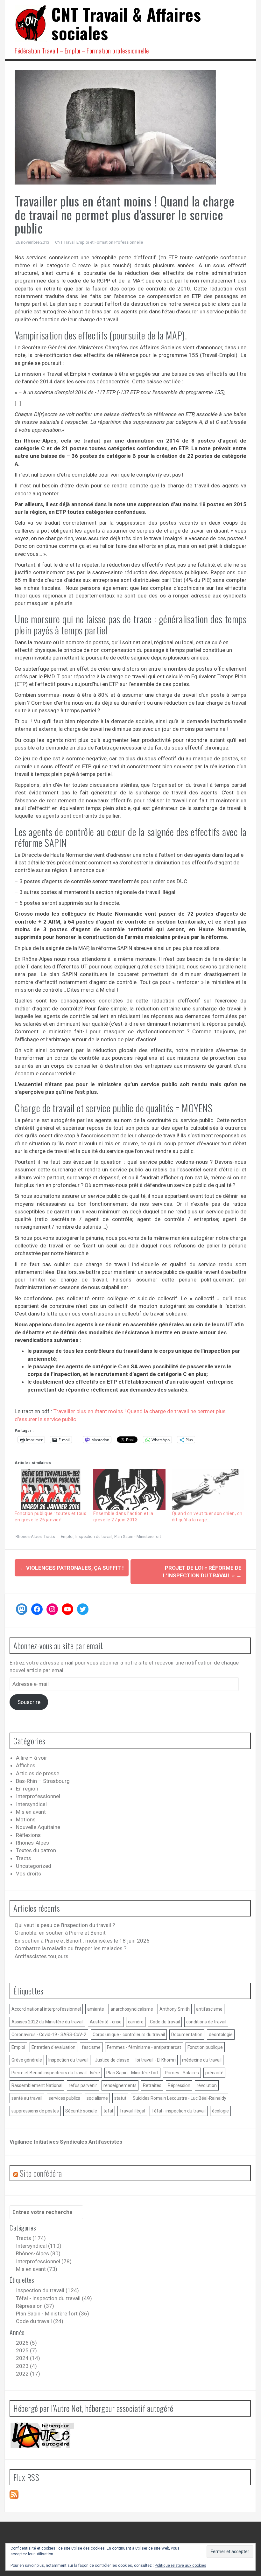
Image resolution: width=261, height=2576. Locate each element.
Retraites (152, 2085)
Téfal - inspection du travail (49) (54, 2298)
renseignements (120, 2085)
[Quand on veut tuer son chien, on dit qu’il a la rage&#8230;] (208, 1490)
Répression (179, 2085)
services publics (64, 2098)
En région (27, 1789)
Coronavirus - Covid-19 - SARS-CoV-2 (49, 2035)
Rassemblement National (37, 2085)
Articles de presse (38, 1773)
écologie (220, 2111)
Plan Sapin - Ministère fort (138, 1536)
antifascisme (209, 2009)
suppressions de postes (35, 2111)
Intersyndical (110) (39, 2246)
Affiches (26, 1765)
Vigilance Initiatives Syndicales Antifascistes (66, 2142)
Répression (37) (35, 2306)
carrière (136, 2022)
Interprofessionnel (38, 1796)
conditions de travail (206, 2022)
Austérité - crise (106, 2022)
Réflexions (28, 1835)
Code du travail (165, 2022)
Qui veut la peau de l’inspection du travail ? (65, 1925)
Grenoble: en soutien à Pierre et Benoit (60, 1933)
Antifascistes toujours (42, 1956)
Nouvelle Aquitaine (38, 1827)
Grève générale (27, 2060)
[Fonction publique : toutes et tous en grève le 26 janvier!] (51, 1490)
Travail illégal (132, 2111)
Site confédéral (42, 2173)
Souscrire (29, 1702)
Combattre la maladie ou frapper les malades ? (71, 1948)
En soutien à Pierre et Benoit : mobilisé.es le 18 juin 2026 (82, 1941)
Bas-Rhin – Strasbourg (43, 1781)
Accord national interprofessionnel (46, 2009)
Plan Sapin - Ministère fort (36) (53, 2314)
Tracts (49, 1536)
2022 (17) (28, 2374)
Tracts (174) (31, 2238)
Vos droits (28, 1874)
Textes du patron (36, 1850)
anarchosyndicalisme (132, 2009)
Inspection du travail (94, 1536)
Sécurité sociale (81, 2111)
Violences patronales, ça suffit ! (72, 1568)
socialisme (97, 2098)
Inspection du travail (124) (47, 2290)
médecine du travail (202, 2060)
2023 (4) (26, 2366)
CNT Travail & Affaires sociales (126, 23)
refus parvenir (83, 2085)
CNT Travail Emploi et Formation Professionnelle (99, 242)
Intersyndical (31, 1804)
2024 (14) (28, 2358)
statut (120, 2098)
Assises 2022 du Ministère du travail (47, 2022)
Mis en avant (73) (37, 2269)
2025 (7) (26, 2350)
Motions (26, 1819)
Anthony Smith (175, 2009)
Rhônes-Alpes (29, 1536)
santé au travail (27, 2098)
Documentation (187, 2035)
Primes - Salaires (182, 2073)
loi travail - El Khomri (156, 2060)
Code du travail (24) (40, 2321)
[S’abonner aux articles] (14, 2494)
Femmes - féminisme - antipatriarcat (144, 2047)
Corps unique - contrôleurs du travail (129, 2035)
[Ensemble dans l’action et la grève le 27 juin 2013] (129, 1490)
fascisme (91, 2047)
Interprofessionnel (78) (44, 2261)
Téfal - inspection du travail (179, 2111)
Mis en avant (31, 1812)
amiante (96, 2009)
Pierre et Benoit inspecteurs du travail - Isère (56, 2073)
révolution (207, 2085)
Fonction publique (205, 2047)
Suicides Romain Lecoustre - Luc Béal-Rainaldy (180, 2098)
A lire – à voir (32, 1758)
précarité (214, 2073)
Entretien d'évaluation (53, 2047)
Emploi (67, 1536)
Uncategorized (34, 1866)
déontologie (221, 2035)
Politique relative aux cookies (180, 2566)
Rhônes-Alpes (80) (38, 2253)
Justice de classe (112, 2060)
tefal (108, 2111)
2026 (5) (26, 2343)
